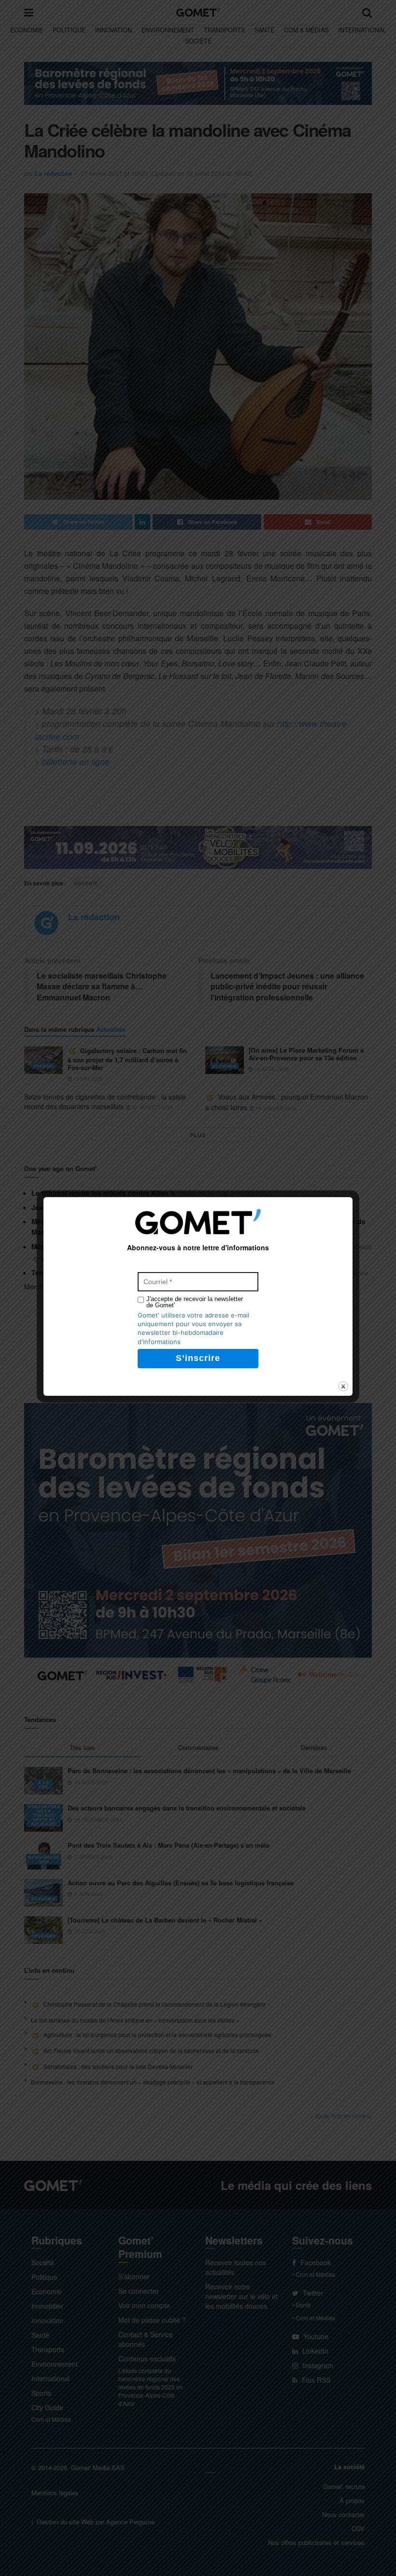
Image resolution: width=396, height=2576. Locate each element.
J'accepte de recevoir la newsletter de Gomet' (195, 1302)
